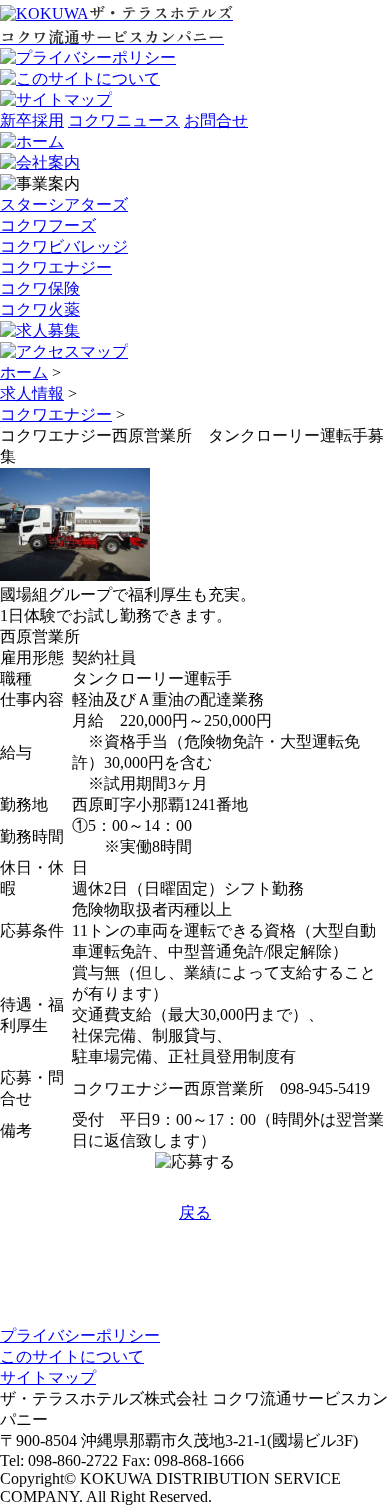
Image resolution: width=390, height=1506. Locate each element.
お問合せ (216, 120)
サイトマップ (48, 1377)
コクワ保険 (40, 288)
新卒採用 (32, 120)
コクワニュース (124, 120)
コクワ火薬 (40, 309)
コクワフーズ (48, 225)
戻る (195, 1212)
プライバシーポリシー (80, 1335)
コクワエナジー (56, 267)
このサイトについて (72, 1356)
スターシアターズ (64, 204)
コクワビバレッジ (64, 246)
